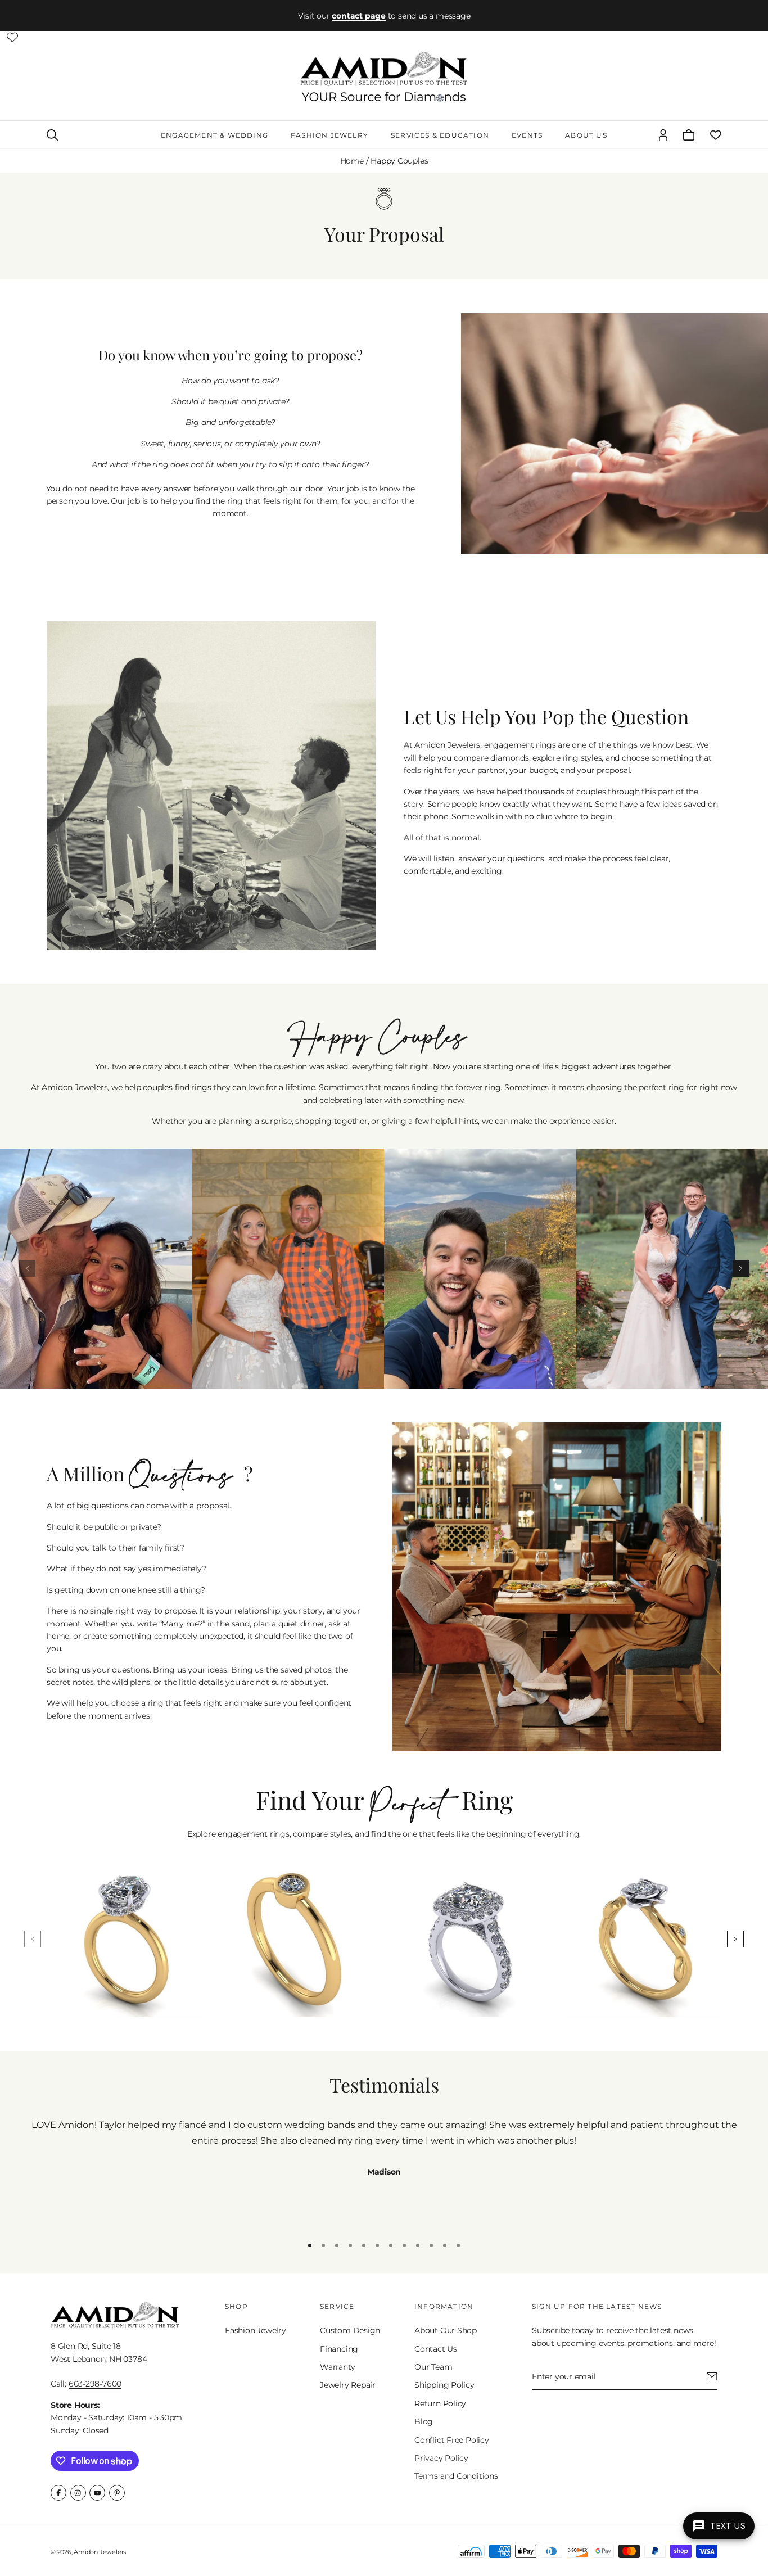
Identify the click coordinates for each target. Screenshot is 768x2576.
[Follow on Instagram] (78, 2493)
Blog (424, 2421)
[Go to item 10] (431, 2245)
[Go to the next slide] (741, 1268)
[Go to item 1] (310, 2245)
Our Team (433, 2367)
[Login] (663, 135)
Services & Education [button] (440, 135)
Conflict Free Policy (452, 2440)
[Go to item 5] (364, 2245)
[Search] (52, 135)
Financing (339, 2349)
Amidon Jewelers (100, 2552)
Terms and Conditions (456, 2476)
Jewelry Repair (348, 2385)
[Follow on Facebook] (58, 2493)
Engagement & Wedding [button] (214, 135)
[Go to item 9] (418, 2245)
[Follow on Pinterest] (117, 2493)
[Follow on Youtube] (97, 2493)
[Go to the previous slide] (27, 1268)
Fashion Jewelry (256, 2330)
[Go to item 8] (404, 2245)
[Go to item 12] (458, 2245)
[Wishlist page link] (12, 37)
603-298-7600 (95, 2384)
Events (527, 135)
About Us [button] (586, 135)
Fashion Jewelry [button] (329, 135)
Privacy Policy (441, 2458)
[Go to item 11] (445, 2245)
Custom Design (350, 2330)
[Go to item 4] (350, 2245)
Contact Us (436, 2349)
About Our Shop (446, 2330)
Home (352, 161)
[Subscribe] (712, 2376)
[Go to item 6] (377, 2245)
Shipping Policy (444, 2385)
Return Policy (440, 2403)
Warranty (337, 2367)
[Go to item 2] (323, 2245)
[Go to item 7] (391, 2245)
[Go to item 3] (337, 2245)
